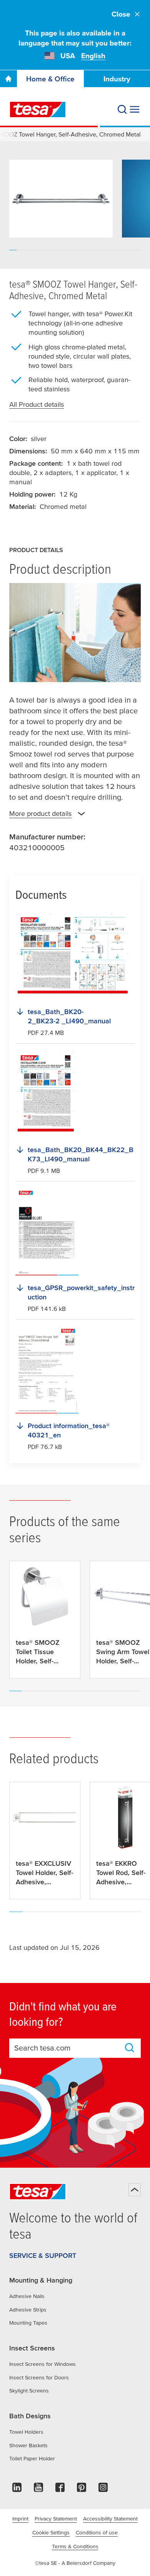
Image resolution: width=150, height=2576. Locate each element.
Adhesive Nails (27, 2296)
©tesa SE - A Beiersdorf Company (75, 2563)
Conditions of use (97, 2532)
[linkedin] (17, 2489)
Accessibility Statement (110, 2519)
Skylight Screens (29, 2391)
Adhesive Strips (28, 2310)
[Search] (122, 110)
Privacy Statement (56, 2519)
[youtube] (38, 2489)
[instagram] (103, 2489)
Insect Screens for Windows (42, 2364)
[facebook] (60, 2489)
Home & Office (50, 79)
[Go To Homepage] (8, 79)
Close (121, 14)
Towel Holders (26, 2432)
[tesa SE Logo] (38, 110)
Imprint (20, 2519)
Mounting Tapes (28, 2323)
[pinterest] (82, 2489)
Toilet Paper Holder (32, 2458)
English (93, 56)
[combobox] (68, 2048)
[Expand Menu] (135, 110)
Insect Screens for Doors (39, 2377)
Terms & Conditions (75, 2546)
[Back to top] (135, 2190)
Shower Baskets (28, 2445)
